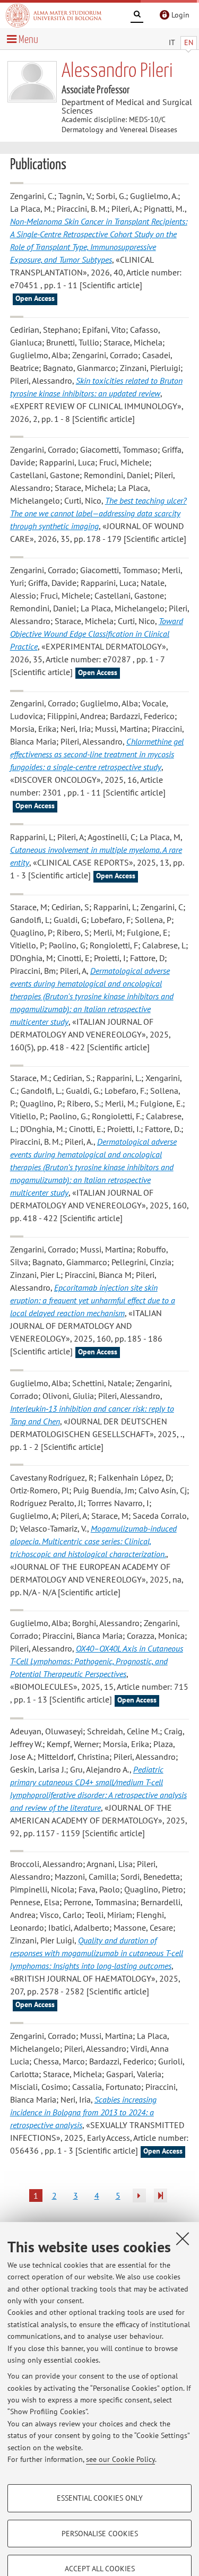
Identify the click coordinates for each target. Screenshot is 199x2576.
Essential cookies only (100, 2498)
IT (172, 42)
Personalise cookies (100, 2534)
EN (189, 42)
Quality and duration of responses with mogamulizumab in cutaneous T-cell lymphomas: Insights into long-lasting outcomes (97, 1953)
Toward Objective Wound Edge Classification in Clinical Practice (97, 634)
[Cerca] (137, 16)
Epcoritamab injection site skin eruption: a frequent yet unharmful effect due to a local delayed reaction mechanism (93, 1300)
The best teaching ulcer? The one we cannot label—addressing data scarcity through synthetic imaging (98, 513)
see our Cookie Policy (120, 2459)
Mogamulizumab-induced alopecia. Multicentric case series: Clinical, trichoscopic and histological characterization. (93, 1541)
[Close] (183, 2238)
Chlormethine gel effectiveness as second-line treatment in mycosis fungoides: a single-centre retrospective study (97, 754)
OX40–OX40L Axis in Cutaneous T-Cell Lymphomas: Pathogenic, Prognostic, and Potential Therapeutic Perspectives (97, 1661)
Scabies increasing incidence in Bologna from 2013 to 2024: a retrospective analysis (83, 2112)
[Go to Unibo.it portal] (54, 15)
